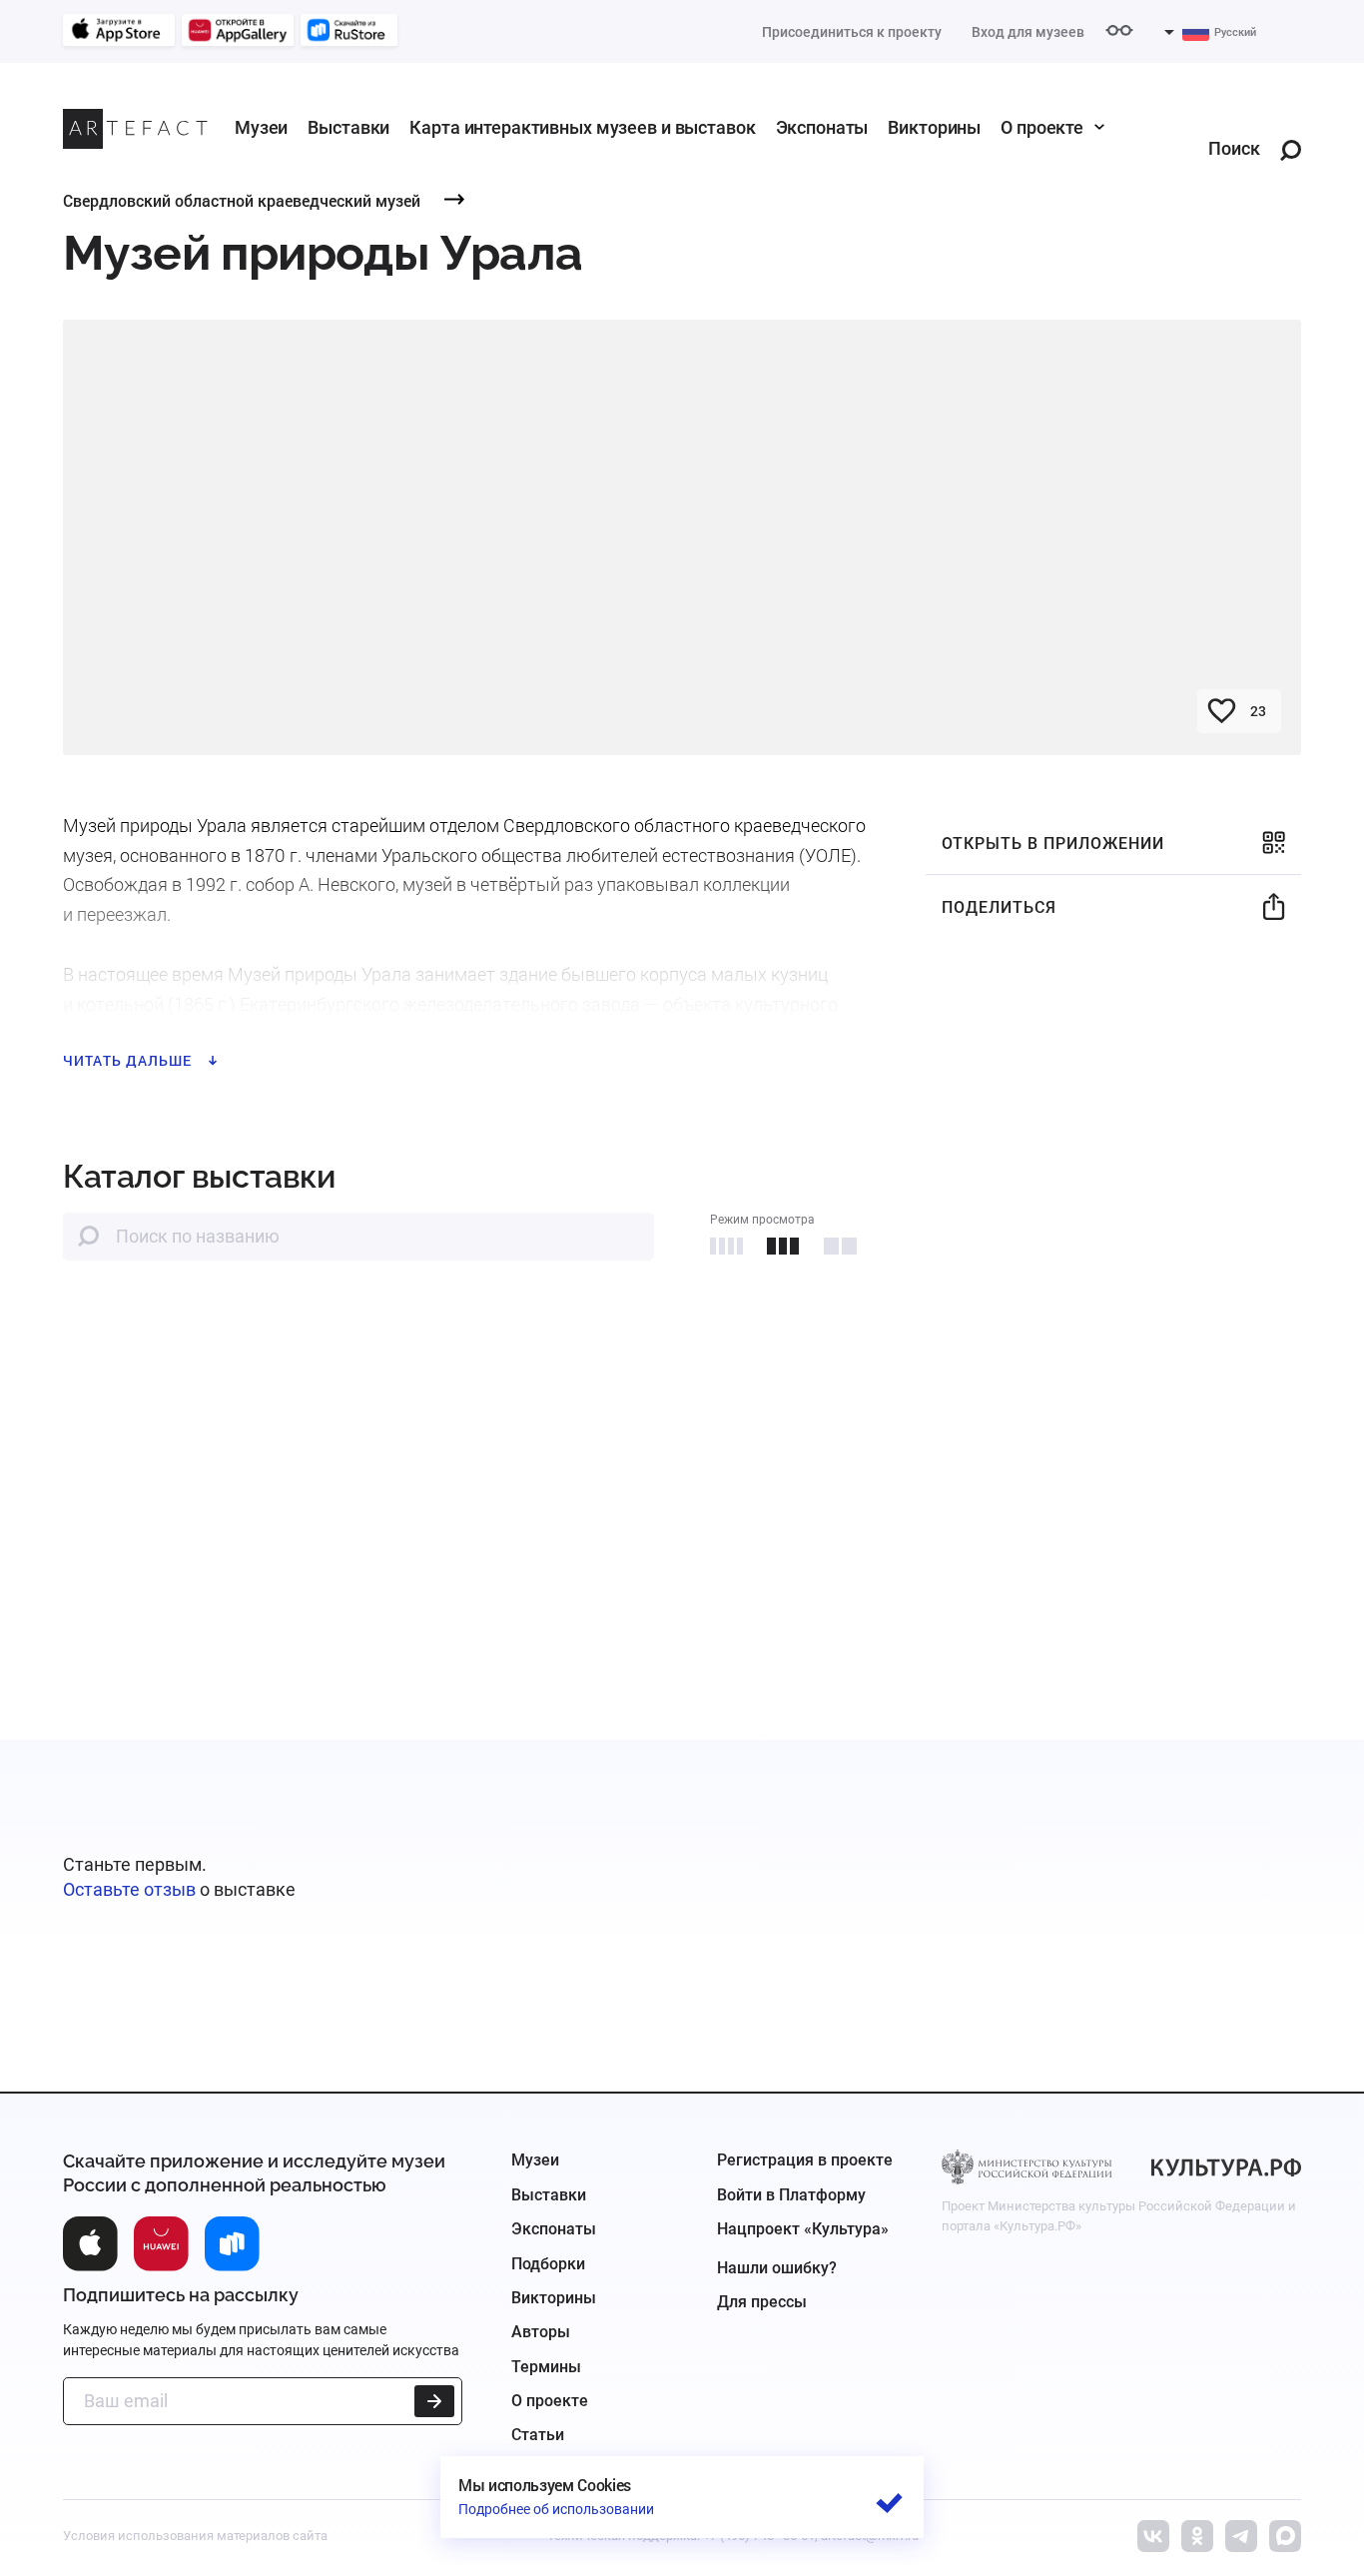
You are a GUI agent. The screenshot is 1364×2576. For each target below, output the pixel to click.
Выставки (348, 127)
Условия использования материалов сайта (195, 2536)
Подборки (548, 2264)
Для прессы (762, 2302)
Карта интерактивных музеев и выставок (582, 127)
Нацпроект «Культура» (803, 2229)
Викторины (934, 127)
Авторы (541, 2332)
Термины (546, 2367)
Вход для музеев (1028, 32)
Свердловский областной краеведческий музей (242, 200)
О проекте (1042, 127)
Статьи (538, 2435)
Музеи (261, 127)
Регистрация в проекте (805, 2160)
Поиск (1234, 149)
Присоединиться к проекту (852, 32)
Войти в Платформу (791, 2195)
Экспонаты (822, 127)
